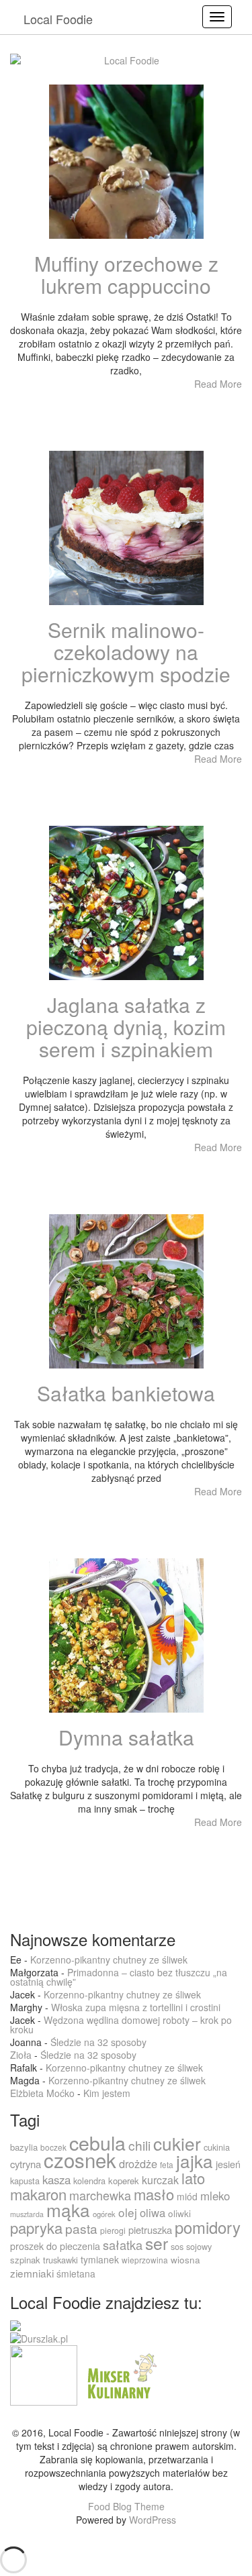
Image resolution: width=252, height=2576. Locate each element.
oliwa (153, 2212)
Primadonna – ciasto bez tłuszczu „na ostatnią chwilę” (119, 1977)
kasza (56, 2180)
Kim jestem (107, 2093)
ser (157, 2243)
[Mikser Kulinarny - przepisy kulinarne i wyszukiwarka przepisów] (120, 2374)
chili (139, 2145)
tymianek (100, 2259)
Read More (218, 384)
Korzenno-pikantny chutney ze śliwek (109, 1960)
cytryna (26, 2164)
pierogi (113, 2230)
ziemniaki (32, 2273)
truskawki (60, 2260)
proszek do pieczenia (55, 2246)
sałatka (123, 2245)
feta (167, 2164)
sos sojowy (191, 2246)
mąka (68, 2209)
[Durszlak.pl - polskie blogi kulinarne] (39, 2337)
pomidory (208, 2227)
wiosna (185, 2260)
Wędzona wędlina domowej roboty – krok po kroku (121, 2025)
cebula (97, 2142)
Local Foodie (58, 19)
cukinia (217, 2147)
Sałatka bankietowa (126, 1393)
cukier (177, 2143)
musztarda (27, 2214)
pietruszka (150, 2230)
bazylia (24, 2147)
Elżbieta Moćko (42, 2093)
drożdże (138, 2163)
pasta (81, 2228)
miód (187, 2196)
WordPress (153, 2520)
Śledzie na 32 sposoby (98, 2042)
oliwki (179, 2213)
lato (193, 2178)
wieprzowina (145, 2260)
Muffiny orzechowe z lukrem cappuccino (126, 274)
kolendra (89, 2181)
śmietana (76, 2273)
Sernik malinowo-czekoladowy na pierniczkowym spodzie (126, 652)
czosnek (80, 2159)
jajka (195, 2160)
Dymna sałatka (126, 1737)
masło (154, 2194)
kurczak (160, 2180)
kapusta (25, 2181)
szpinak (25, 2260)
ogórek (104, 2214)
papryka (36, 2228)
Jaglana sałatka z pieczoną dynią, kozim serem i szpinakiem (126, 1027)
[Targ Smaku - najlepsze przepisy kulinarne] (44, 2374)
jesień (228, 2164)
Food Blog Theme (126, 2506)
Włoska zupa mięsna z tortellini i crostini (136, 2007)
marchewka (100, 2195)
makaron (38, 2194)
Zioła (21, 2055)
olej (128, 2212)
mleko (215, 2196)
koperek (124, 2181)
